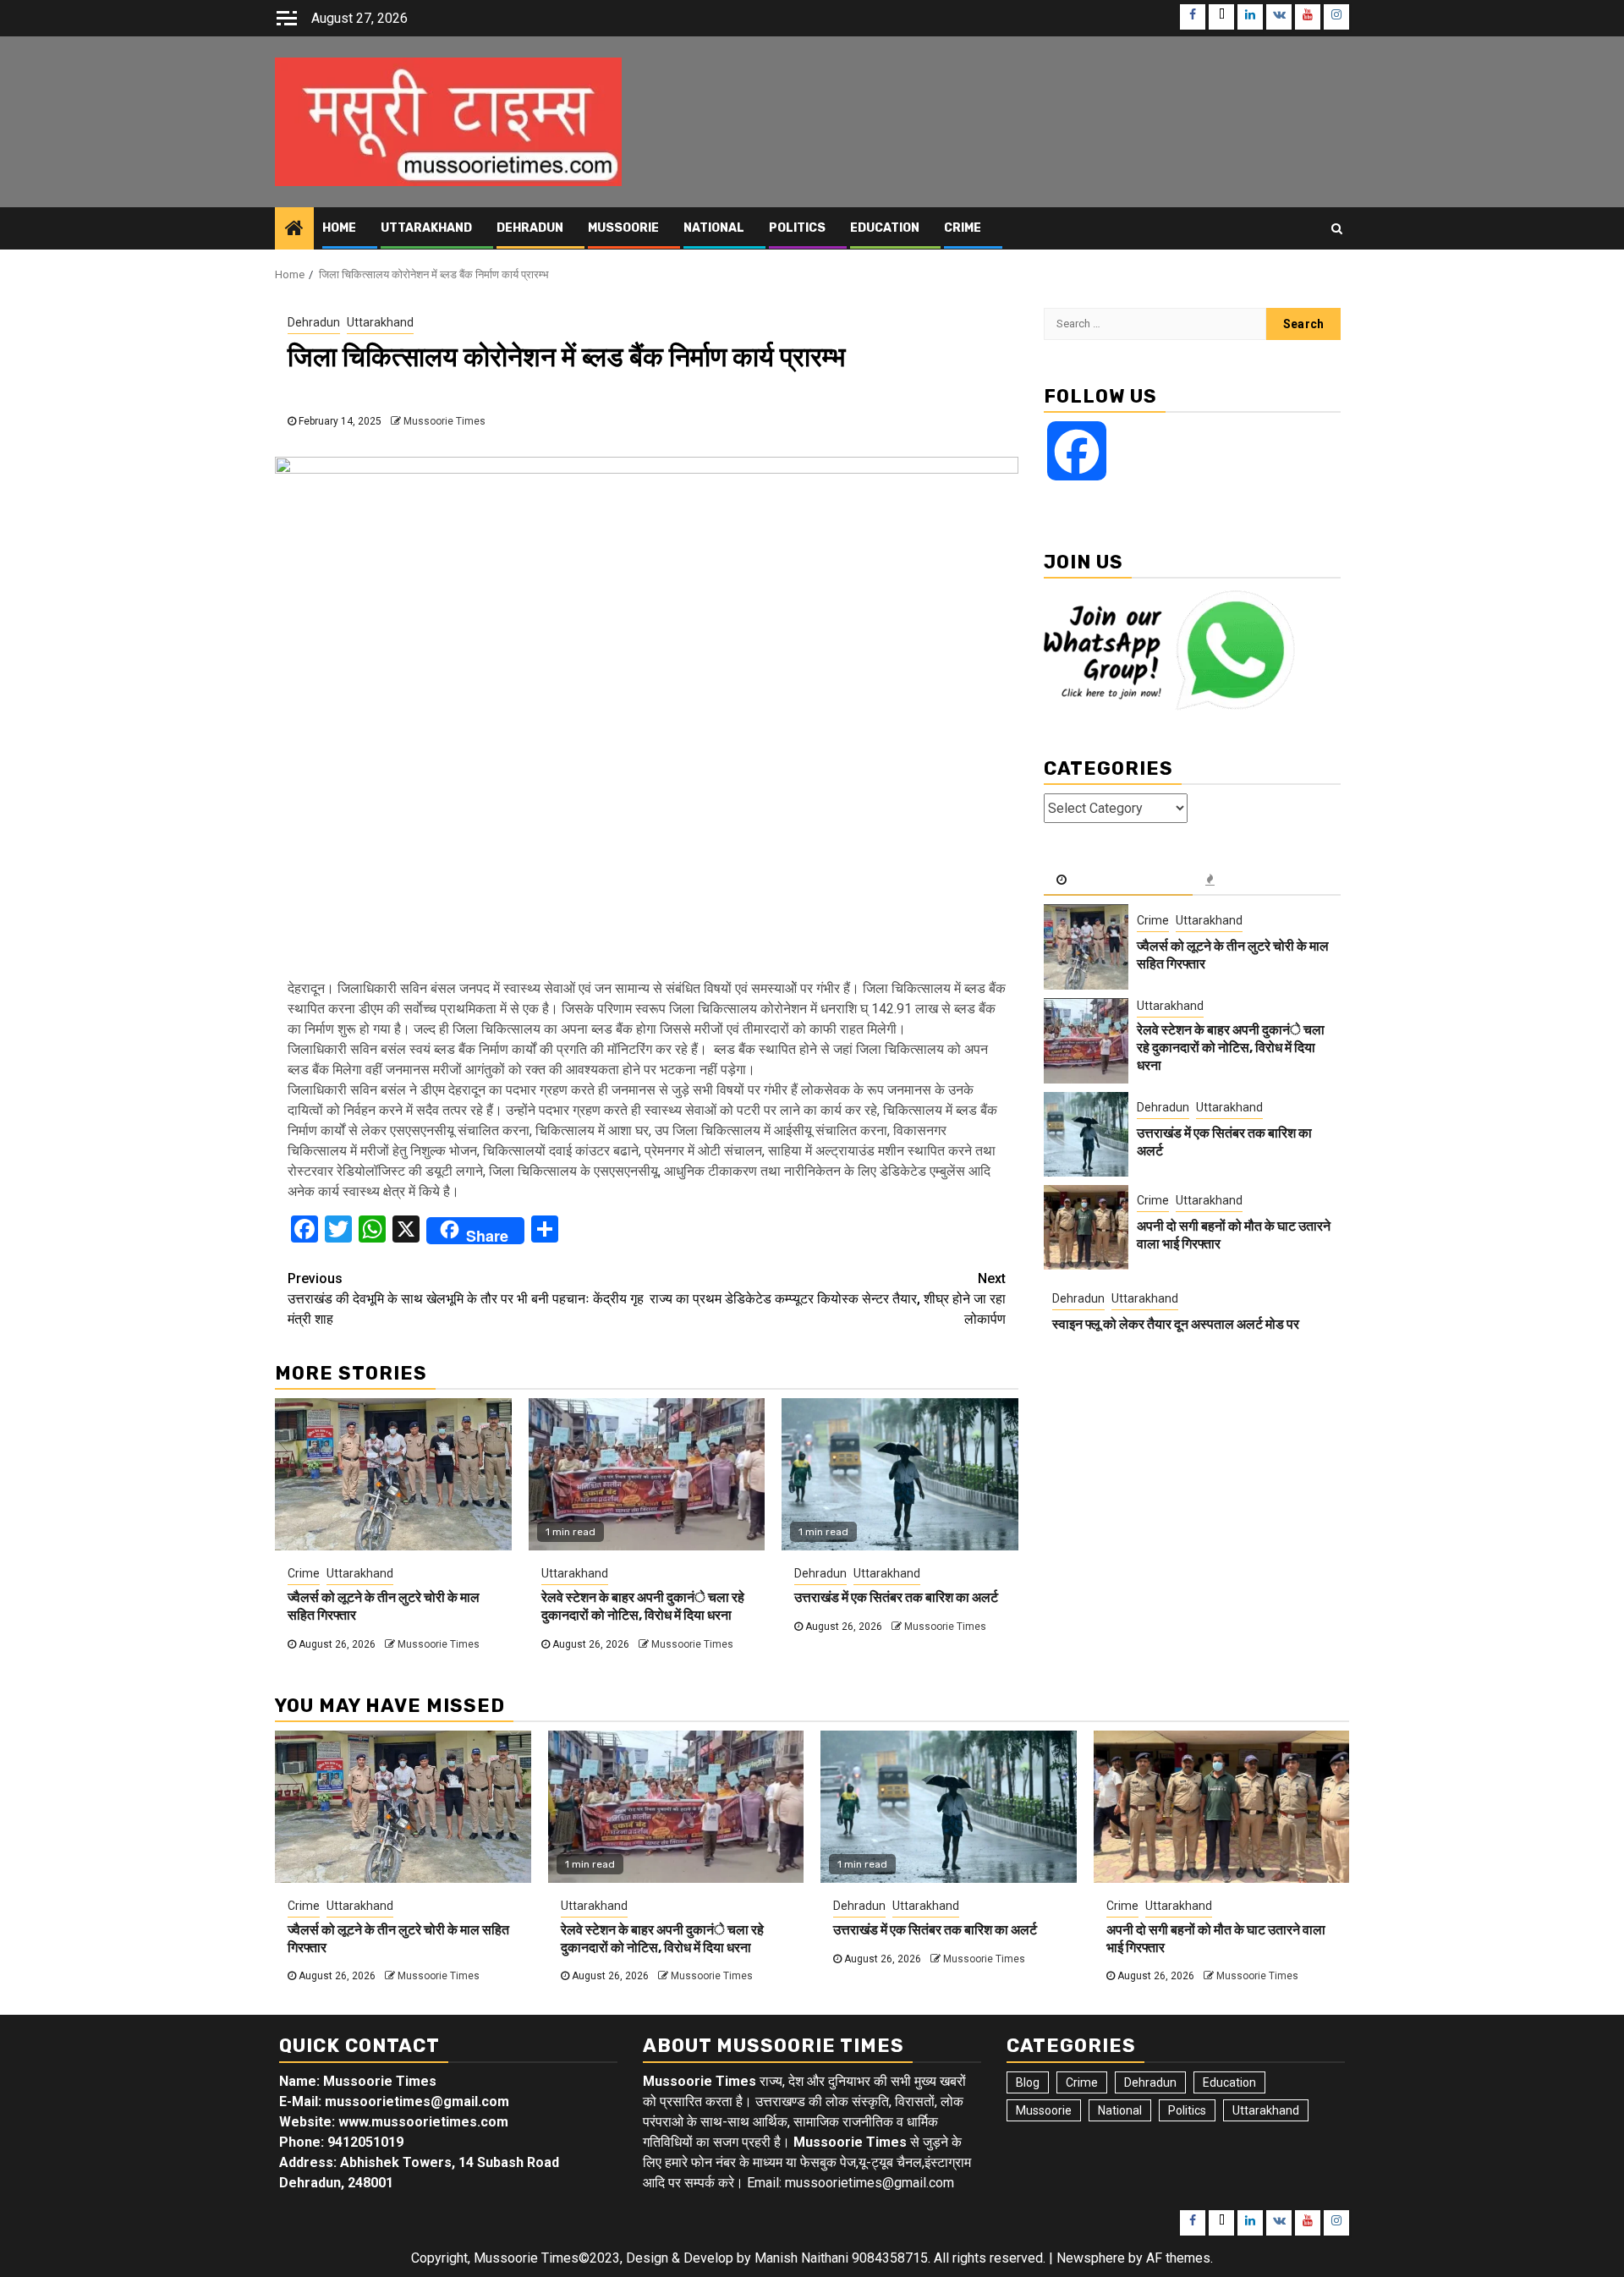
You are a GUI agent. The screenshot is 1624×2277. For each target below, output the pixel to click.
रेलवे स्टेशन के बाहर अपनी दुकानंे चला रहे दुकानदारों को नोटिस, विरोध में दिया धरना (643, 1606)
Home (339, 228)
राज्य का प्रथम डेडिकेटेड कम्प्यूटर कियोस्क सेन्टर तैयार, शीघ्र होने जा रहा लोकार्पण (828, 1299)
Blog (1028, 2082)
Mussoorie (623, 228)
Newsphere (1091, 2258)
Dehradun (530, 228)
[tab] (1118, 881)
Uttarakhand (426, 228)
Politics (797, 228)
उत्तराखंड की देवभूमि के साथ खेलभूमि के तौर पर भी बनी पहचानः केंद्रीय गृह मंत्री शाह (466, 1299)
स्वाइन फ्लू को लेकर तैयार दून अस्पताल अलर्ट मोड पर (1176, 1324)
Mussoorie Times (444, 421)
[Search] (1337, 228)
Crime (963, 228)
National (714, 228)
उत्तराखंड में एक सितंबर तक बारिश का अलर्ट (896, 1597)
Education (885, 228)
